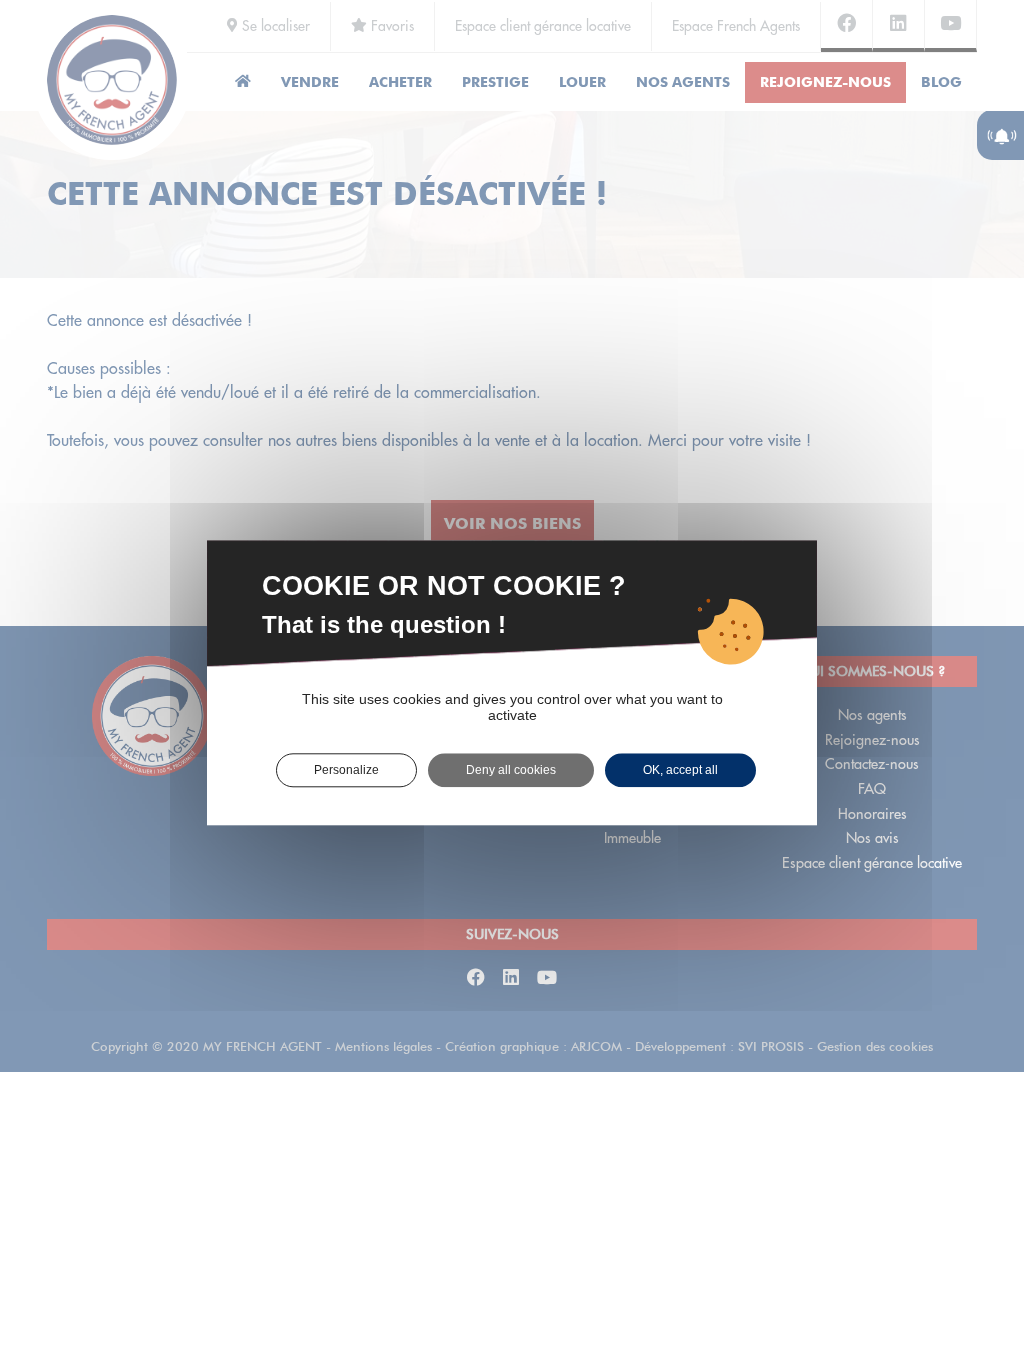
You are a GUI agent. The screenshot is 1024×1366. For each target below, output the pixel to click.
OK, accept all (680, 770)
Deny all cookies (511, 770)
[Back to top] (968, 1280)
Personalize (346, 770)
